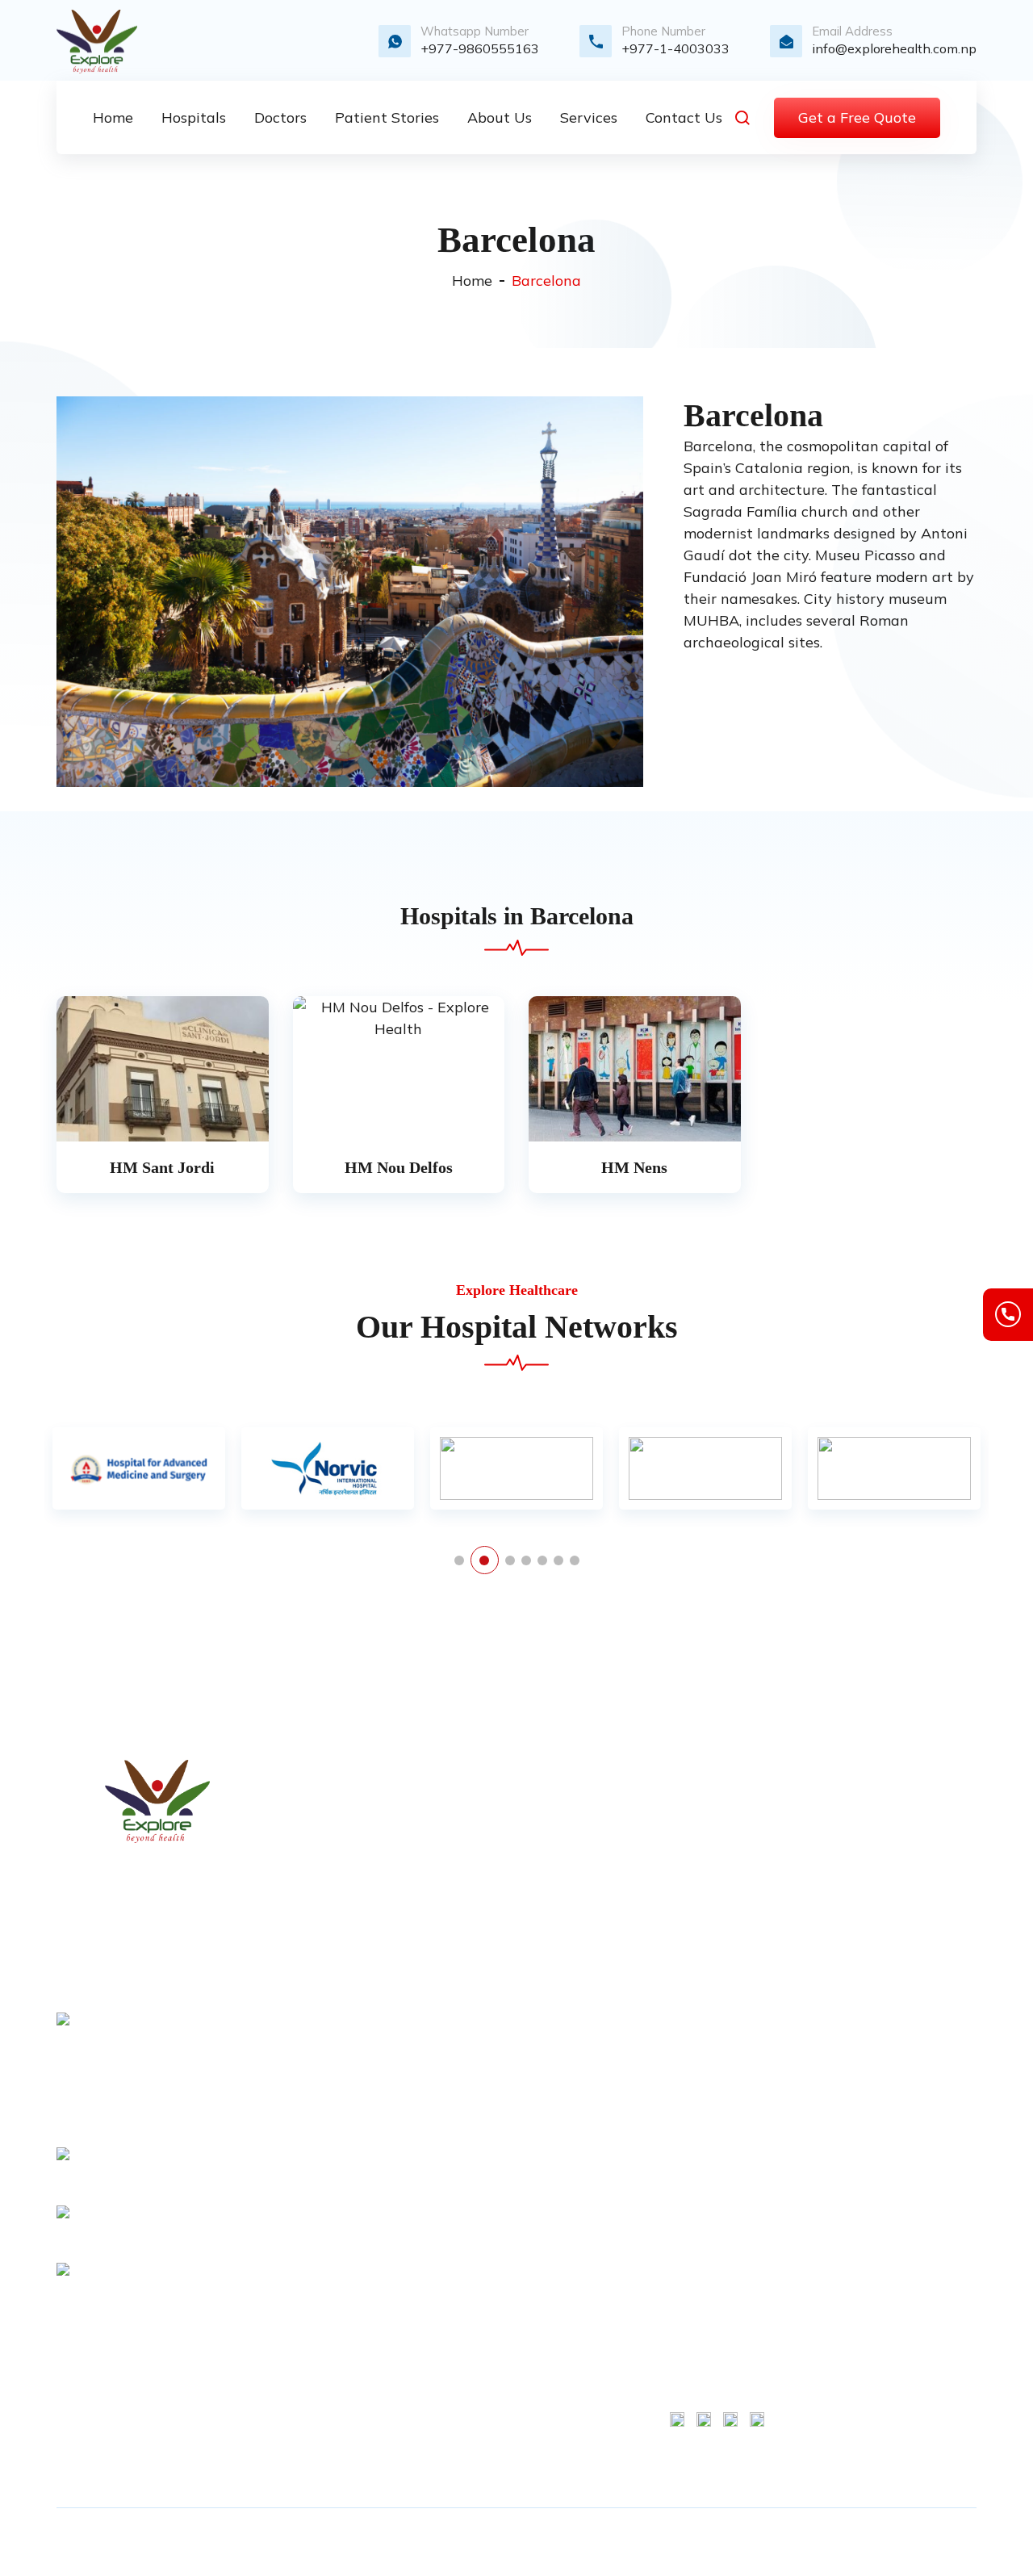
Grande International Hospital (708, 2315)
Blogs (481, 1962)
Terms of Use (915, 1797)
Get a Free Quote (857, 117)
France (484, 2159)
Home (472, 281)
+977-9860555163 (480, 48)
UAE (478, 2406)
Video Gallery (503, 1934)
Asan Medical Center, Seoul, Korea (710, 2089)
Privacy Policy (506, 2017)
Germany (491, 2214)
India (479, 2241)
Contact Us (497, 1879)
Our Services (501, 1852)
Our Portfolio (501, 1989)
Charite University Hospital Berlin (714, 1910)
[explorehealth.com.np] (157, 1801)
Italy (477, 2268)
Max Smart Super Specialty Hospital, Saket (716, 1844)
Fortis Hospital (713, 1797)
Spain (481, 2351)
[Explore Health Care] (97, 42)
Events (485, 2044)
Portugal (489, 2323)
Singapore (494, 2433)
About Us (492, 1824)
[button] (459, 1560)
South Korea (500, 2186)
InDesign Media (871, 2542)
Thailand (491, 2378)
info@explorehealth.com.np (894, 48)
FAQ (477, 2071)
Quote (482, 1907)
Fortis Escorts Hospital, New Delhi (712, 2155)
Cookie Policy (916, 1852)
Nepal (482, 2296)
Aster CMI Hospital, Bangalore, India (717, 2023)
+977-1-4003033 (675, 48)
